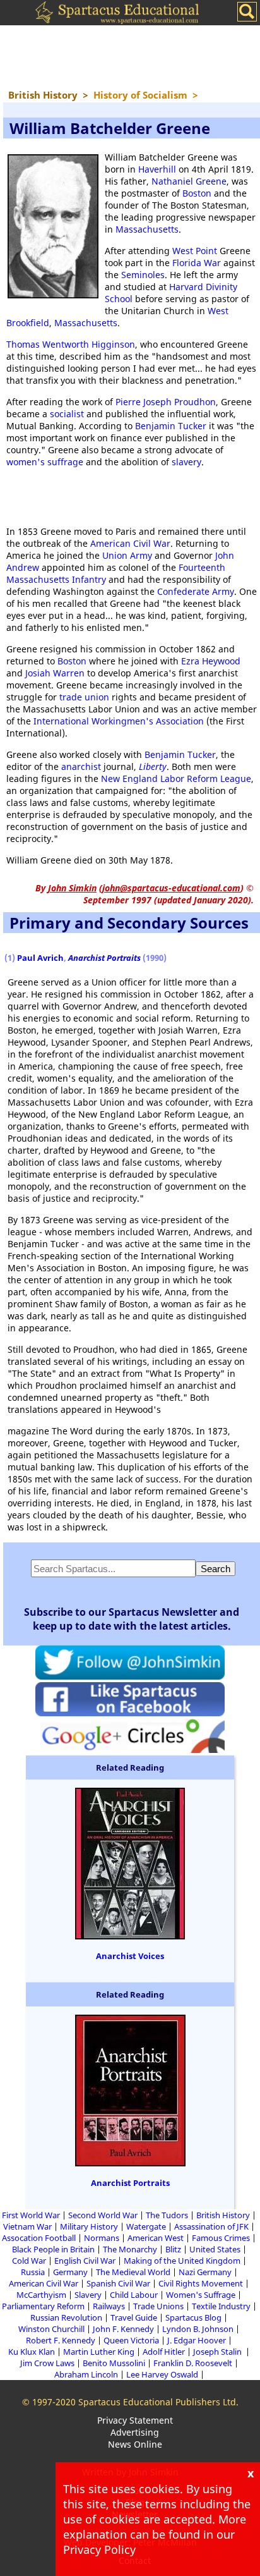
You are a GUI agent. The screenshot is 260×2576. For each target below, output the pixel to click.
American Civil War (130, 543)
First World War (31, 2215)
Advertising (135, 2432)
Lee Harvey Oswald (162, 2374)
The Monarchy (130, 2249)
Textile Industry (221, 2306)
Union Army (127, 555)
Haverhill (157, 169)
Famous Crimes (221, 2238)
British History (223, 2215)
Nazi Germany (205, 2272)
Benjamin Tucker (171, 426)
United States (215, 2249)
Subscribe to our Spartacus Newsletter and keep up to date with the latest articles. (132, 1619)
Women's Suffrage (201, 2295)
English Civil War (85, 2261)
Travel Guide (134, 2317)
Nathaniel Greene (189, 181)
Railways (109, 2306)
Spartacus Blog (193, 2317)
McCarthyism (41, 2295)
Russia (33, 2272)
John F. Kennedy (123, 2329)
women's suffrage (45, 462)
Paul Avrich (40, 958)
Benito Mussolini (114, 2363)
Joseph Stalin (218, 2352)
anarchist (81, 766)
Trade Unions (158, 2306)
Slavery (88, 2295)
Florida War (197, 263)
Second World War (103, 2215)
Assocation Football (39, 2238)
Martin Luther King (99, 2352)
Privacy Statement (135, 2420)
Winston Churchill (51, 2329)
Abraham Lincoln (86, 2374)
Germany (70, 2272)
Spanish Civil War (118, 2283)
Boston (197, 193)
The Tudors (167, 2215)
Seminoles (143, 275)
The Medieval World (133, 2272)
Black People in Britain (53, 2249)
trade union (84, 697)
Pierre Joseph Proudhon (166, 402)
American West (156, 2238)
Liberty (153, 766)
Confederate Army (196, 591)
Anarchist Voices (130, 1956)
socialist (67, 414)
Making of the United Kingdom (182, 2261)
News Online (135, 2444)
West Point (195, 251)
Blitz (173, 2249)
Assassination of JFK (211, 2226)
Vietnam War (27, 2226)
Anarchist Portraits (130, 2183)
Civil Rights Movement (201, 2283)
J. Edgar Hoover (197, 2340)
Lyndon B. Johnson (198, 2329)
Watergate (146, 2226)
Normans (102, 2238)
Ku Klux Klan (32, 2352)
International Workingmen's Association (119, 721)
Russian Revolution (66, 2317)
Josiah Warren (55, 673)
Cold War (29, 2261)
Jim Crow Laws (47, 2363)
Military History (89, 2226)
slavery (186, 462)
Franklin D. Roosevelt (193, 2363)
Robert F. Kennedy (61, 2340)
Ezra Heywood (211, 661)
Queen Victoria (131, 2340)
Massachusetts (147, 229)
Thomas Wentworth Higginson (71, 344)
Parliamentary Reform (43, 2306)
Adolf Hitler (164, 2352)
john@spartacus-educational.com (171, 888)
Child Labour (134, 2295)
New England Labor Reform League (176, 778)
